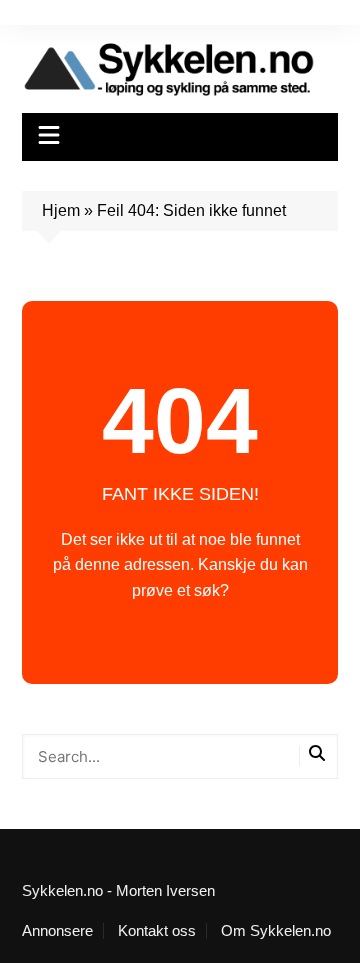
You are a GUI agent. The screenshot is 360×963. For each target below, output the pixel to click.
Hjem (61, 210)
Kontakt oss (157, 931)
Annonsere (57, 931)
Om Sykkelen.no (276, 931)
